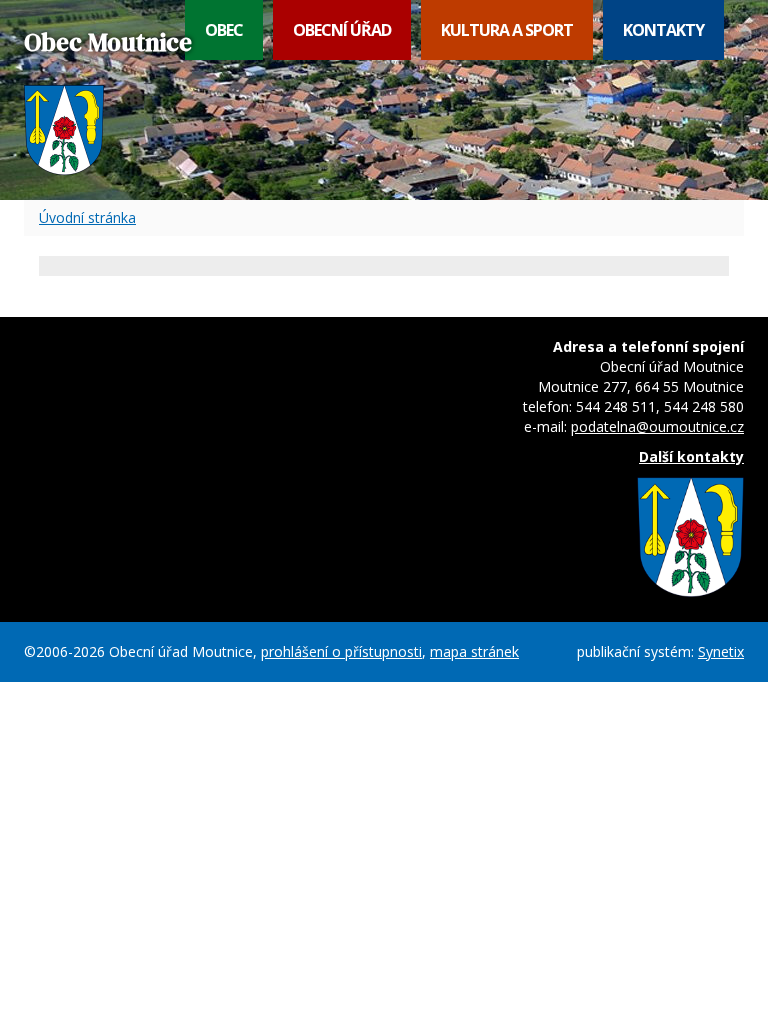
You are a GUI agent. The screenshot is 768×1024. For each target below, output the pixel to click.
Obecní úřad (342, 30)
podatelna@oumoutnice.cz (657, 426)
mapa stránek (474, 651)
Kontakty (663, 30)
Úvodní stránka (87, 217)
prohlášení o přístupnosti (341, 651)
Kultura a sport (507, 30)
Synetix (721, 651)
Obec (224, 30)
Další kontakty (691, 456)
